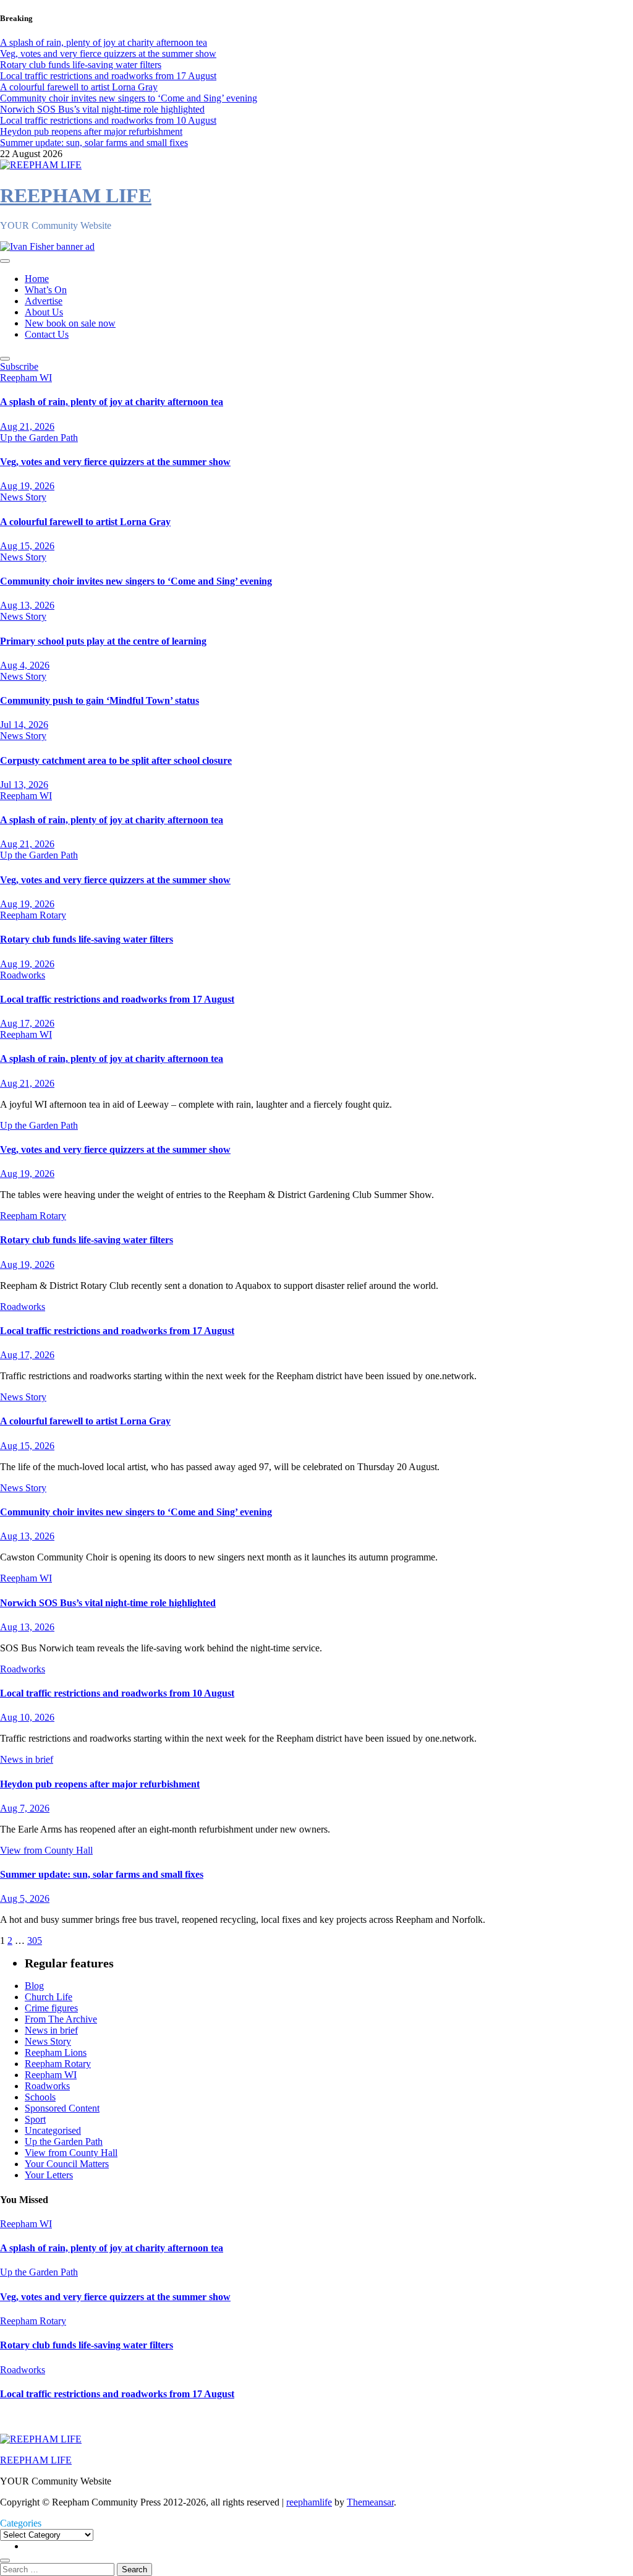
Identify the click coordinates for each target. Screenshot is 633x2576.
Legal (184, 2418)
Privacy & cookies (127, 2418)
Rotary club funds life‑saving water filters (87, 939)
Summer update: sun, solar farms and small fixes (102, 1874)
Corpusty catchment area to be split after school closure (116, 760)
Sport (35, 2119)
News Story (23, 497)
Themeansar (370, 2502)
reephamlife (309, 2502)
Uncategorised (53, 2130)
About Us (44, 312)
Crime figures (51, 2008)
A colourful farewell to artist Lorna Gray (85, 522)
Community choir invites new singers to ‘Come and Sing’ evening (136, 581)
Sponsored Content (62, 2108)
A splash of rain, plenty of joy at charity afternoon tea (112, 402)
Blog (34, 1986)
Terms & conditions (41, 2418)
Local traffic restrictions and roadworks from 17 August (117, 999)
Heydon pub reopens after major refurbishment (100, 1784)
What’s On (46, 290)
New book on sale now (70, 323)
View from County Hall (46, 1850)
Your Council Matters (67, 2164)
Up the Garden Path (39, 438)
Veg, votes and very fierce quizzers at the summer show (115, 462)
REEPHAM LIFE (76, 195)
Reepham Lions (56, 2052)
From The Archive (61, 2019)
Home (37, 279)
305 (35, 1941)
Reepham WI (26, 378)
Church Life (49, 1997)
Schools (40, 2097)
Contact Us (47, 334)
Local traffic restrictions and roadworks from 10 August (117, 1693)
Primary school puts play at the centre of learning (103, 641)
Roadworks (23, 975)
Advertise (44, 301)
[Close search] (5, 2561)
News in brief (27, 1759)
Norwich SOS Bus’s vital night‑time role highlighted (108, 1603)
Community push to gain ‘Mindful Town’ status (100, 700)
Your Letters (49, 2175)
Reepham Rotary (33, 915)
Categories (21, 2523)
